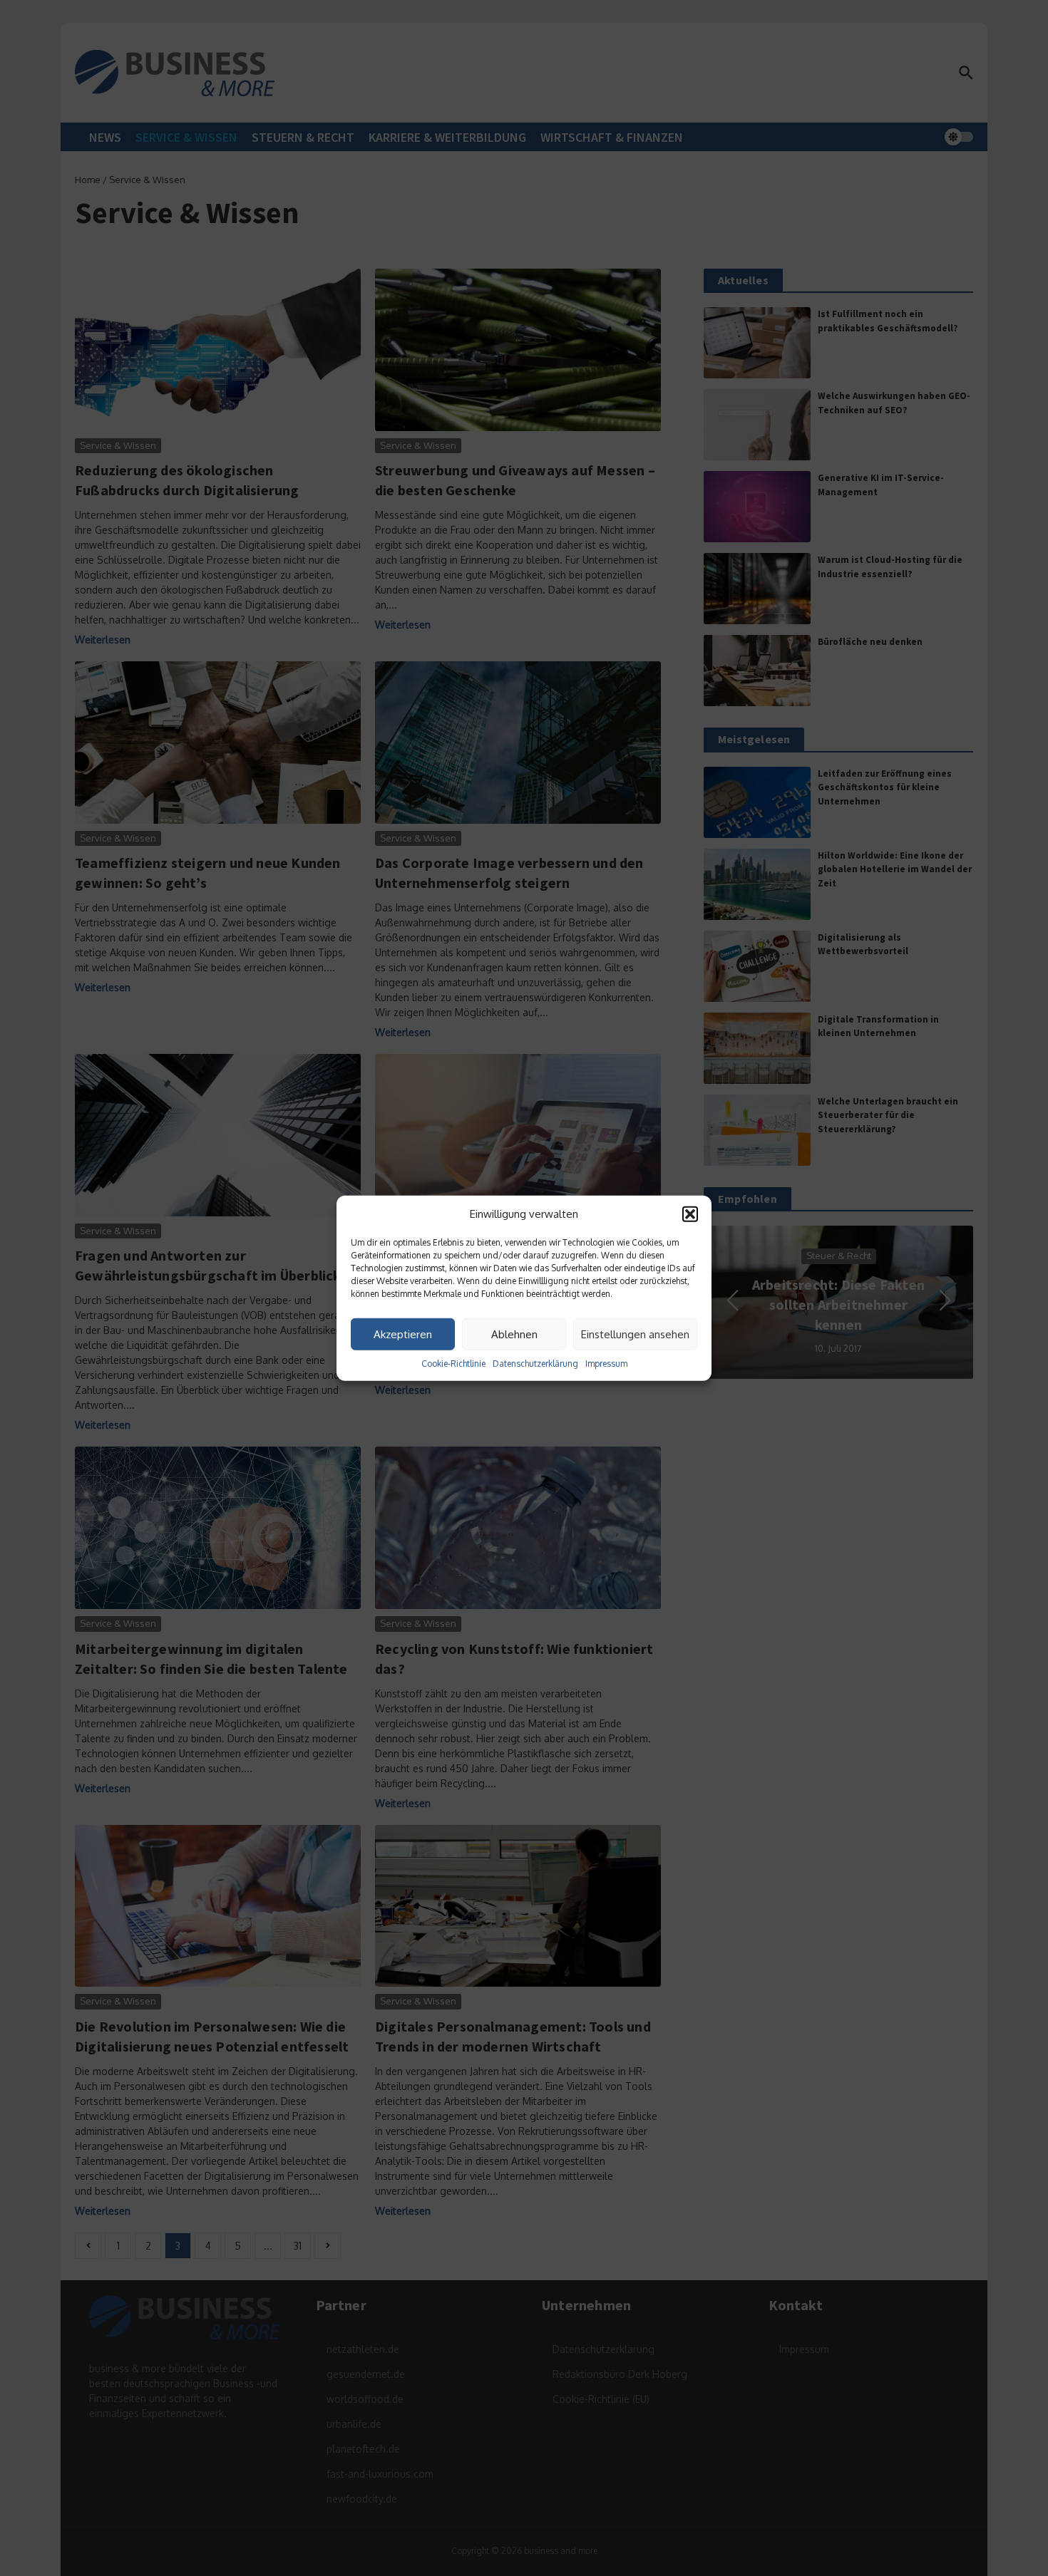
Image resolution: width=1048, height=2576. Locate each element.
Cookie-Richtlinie (453, 1364)
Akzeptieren (403, 1334)
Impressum (606, 1364)
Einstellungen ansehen (635, 1334)
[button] (690, 1214)
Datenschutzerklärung (535, 1364)
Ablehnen (514, 1334)
